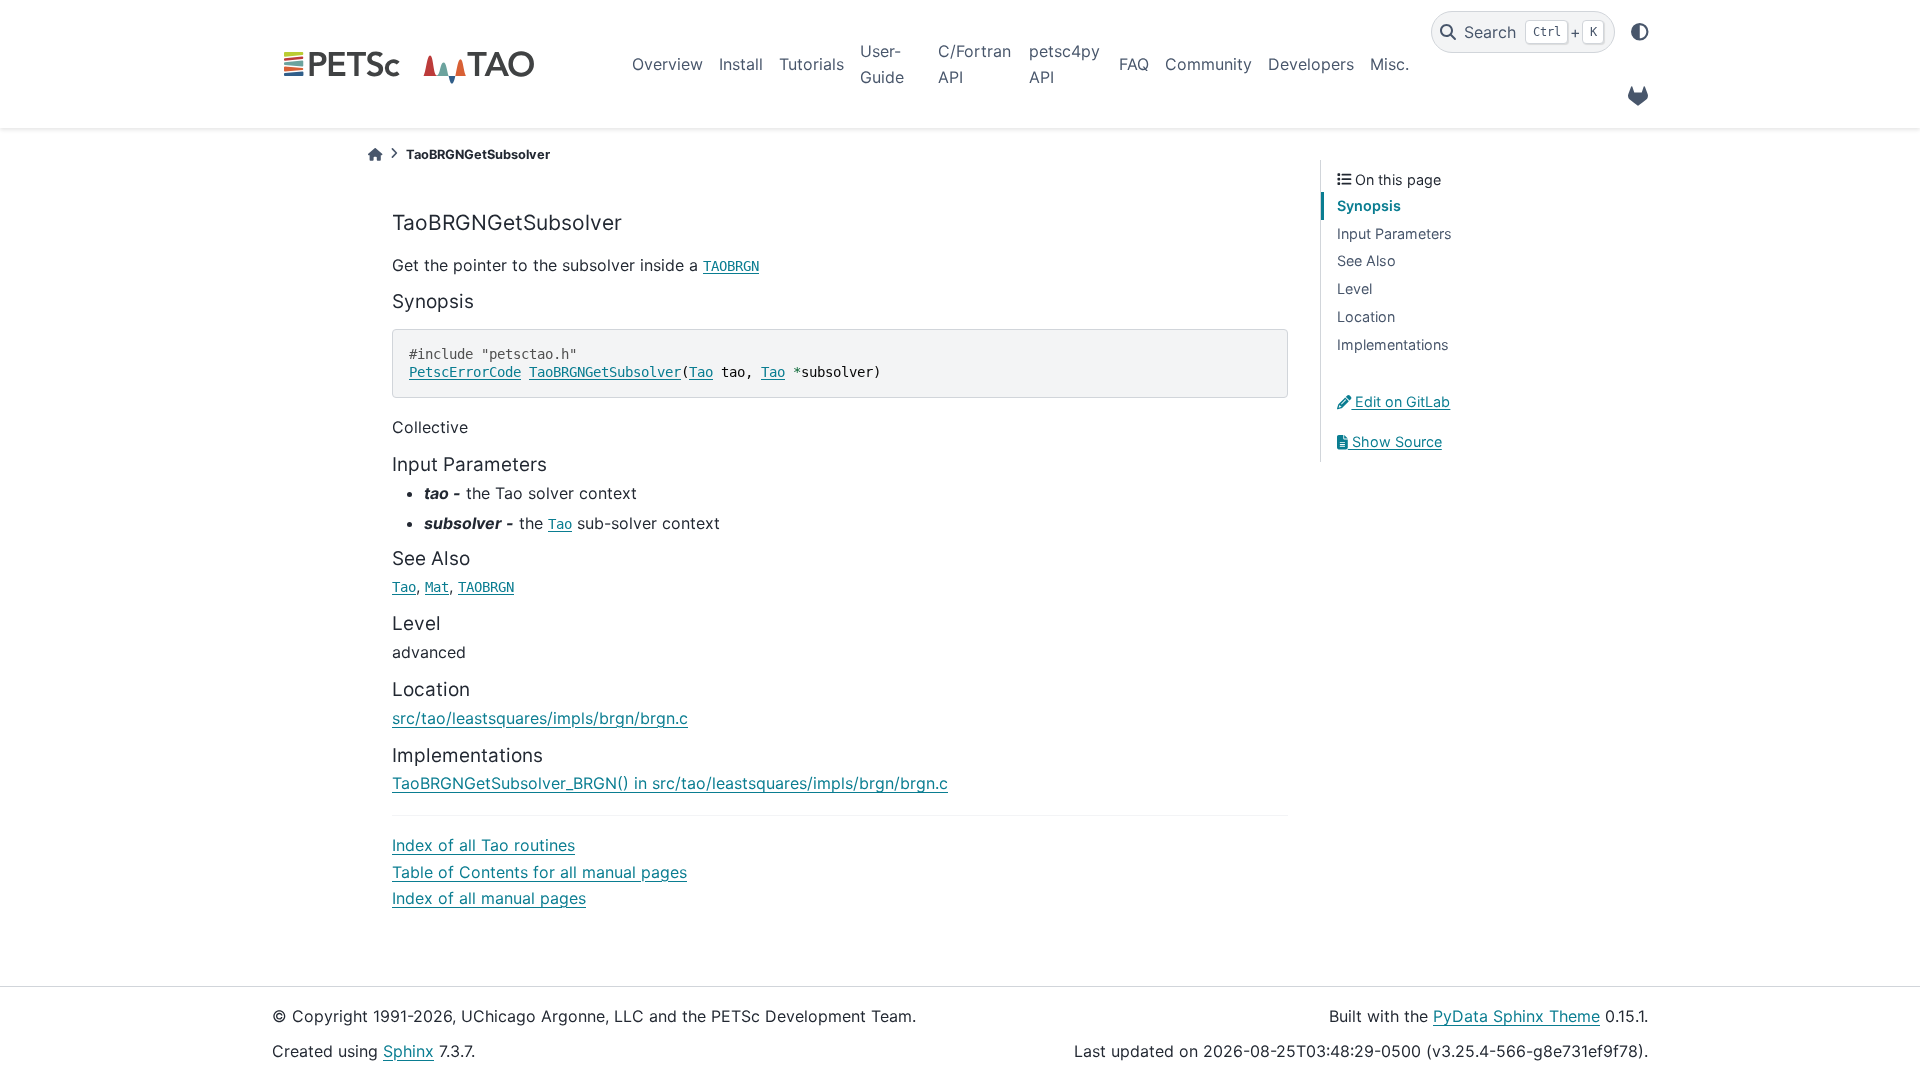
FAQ (1134, 64)
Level (1354, 288)
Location (1366, 316)
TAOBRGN (731, 266)
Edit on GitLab (1400, 401)
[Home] (375, 154)
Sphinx (408, 1051)
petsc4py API (1064, 64)
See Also (1366, 260)
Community (1208, 64)
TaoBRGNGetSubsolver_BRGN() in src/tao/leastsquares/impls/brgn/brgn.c (670, 783)
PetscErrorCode (465, 372)
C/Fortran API (974, 64)
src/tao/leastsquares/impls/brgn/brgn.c (540, 718)
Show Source (1395, 441)
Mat (437, 587)
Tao (701, 372)
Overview (667, 64)
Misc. (1389, 64)
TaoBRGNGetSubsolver (605, 372)
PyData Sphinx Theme (1516, 1016)
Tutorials (811, 64)
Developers (1311, 64)
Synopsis (1369, 205)
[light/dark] (1640, 32)
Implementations (1393, 344)
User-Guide (882, 64)
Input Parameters (1394, 233)
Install (741, 64)
